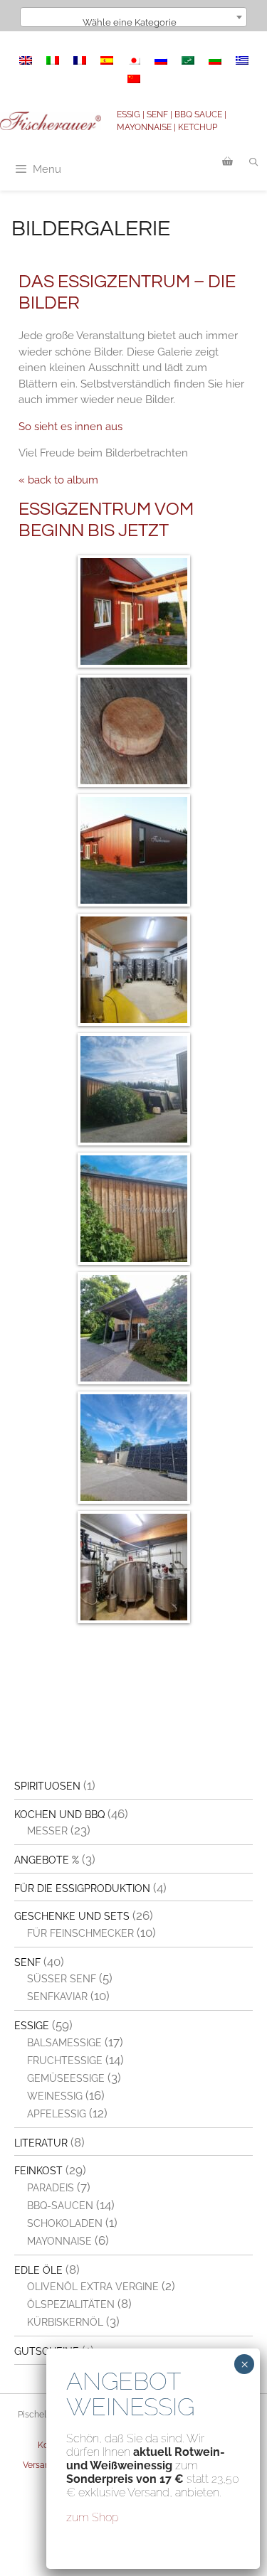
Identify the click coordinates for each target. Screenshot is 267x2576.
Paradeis (51, 2188)
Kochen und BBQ (59, 1815)
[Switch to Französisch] (80, 60)
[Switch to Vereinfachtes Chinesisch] (134, 79)
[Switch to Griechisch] (242, 60)
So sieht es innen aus (70, 427)
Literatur (41, 2143)
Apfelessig (57, 2114)
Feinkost (38, 2171)
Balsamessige (64, 2043)
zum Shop (93, 2517)
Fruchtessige (65, 2061)
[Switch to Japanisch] (134, 60)
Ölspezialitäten (71, 2304)
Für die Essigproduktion (82, 1888)
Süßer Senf (62, 1979)
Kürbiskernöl (65, 2322)
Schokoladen (65, 2223)
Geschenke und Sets (72, 1916)
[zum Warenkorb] (227, 162)
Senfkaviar (57, 1997)
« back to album (58, 480)
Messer (47, 1831)
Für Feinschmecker (80, 1933)
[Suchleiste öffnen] (254, 162)
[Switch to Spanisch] (107, 60)
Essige (32, 2026)
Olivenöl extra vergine (93, 2287)
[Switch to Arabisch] (188, 60)
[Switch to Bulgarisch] (215, 60)
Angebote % (47, 1860)
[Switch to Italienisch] (53, 60)
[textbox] (134, 22)
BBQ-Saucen (60, 2206)
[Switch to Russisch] (161, 60)
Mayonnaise (59, 2241)
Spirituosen (47, 1786)
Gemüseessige (66, 2078)
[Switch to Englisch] (26, 60)
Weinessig (55, 2096)
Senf (27, 1962)
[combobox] (134, 17)
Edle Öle (38, 2270)
